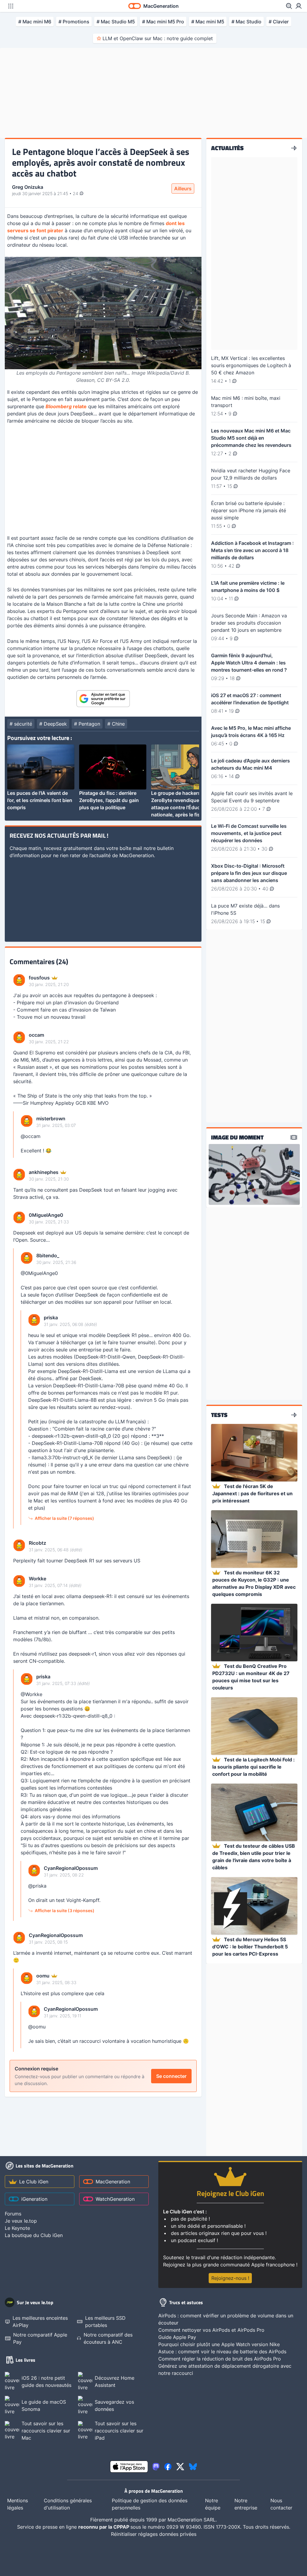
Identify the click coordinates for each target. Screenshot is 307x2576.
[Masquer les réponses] (15, 1135)
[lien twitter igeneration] (180, 2467)
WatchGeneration (115, 2199)
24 (76, 193)
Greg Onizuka (28, 187)
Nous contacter (281, 2504)
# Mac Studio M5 (116, 22)
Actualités (227, 148)
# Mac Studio (246, 22)
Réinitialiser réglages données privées (154, 2534)
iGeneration (34, 2199)
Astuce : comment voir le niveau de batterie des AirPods (222, 2352)
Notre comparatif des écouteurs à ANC (108, 2338)
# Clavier (279, 22)
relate (66, 406)
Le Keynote (17, 2228)
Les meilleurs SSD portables (105, 2322)
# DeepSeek (53, 724)
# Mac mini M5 (208, 22)
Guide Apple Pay (177, 2337)
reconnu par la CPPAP (104, 2527)
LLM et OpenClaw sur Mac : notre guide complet (158, 38)
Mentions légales (18, 2504)
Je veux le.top (21, 2221)
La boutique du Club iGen (34, 2235)
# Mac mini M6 (35, 22)
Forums (13, 2214)
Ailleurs (183, 189)
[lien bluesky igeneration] (193, 2467)
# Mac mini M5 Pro (163, 22)
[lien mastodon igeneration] (156, 2467)
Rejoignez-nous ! (230, 2278)
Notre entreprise (246, 2504)
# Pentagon (87, 724)
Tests (219, 1415)
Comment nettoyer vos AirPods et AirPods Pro (211, 2330)
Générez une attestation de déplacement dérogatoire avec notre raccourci (225, 2370)
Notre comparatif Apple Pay (40, 2338)
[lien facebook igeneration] (168, 2467)
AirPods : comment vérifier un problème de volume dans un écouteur (226, 2319)
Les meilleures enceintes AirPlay (40, 2322)
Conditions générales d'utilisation (68, 2504)
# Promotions (74, 22)
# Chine (116, 724)
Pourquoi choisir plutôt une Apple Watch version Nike (219, 2344)
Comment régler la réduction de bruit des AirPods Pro (220, 2359)
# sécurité (21, 724)
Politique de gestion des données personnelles (150, 2504)
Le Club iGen (34, 2182)
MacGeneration (113, 2182)
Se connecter (171, 2076)
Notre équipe (213, 2504)
